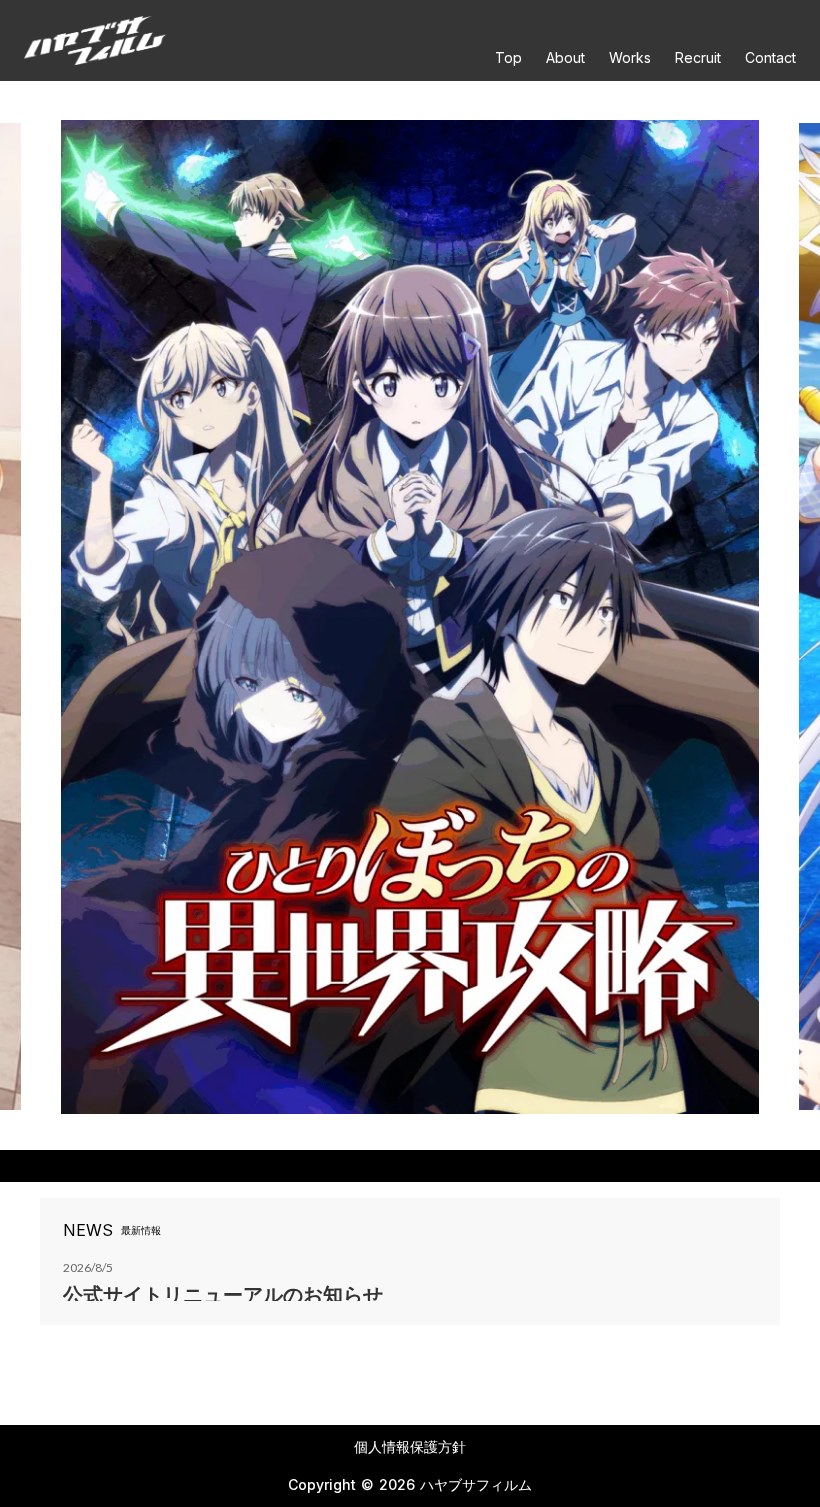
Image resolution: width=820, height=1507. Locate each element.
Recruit (698, 58)
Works (630, 58)
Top (508, 58)
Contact (770, 58)
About (565, 58)
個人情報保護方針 (410, 1446)
